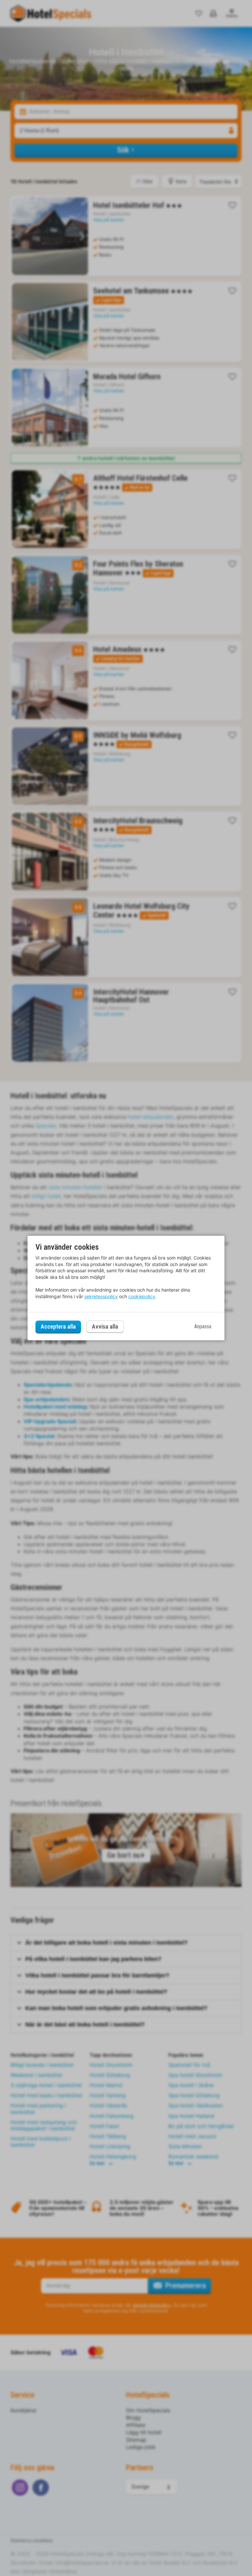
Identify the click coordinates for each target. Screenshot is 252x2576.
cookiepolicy (142, 1296)
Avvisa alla (105, 1327)
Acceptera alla (58, 1326)
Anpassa (203, 1326)
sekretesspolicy (101, 1296)
